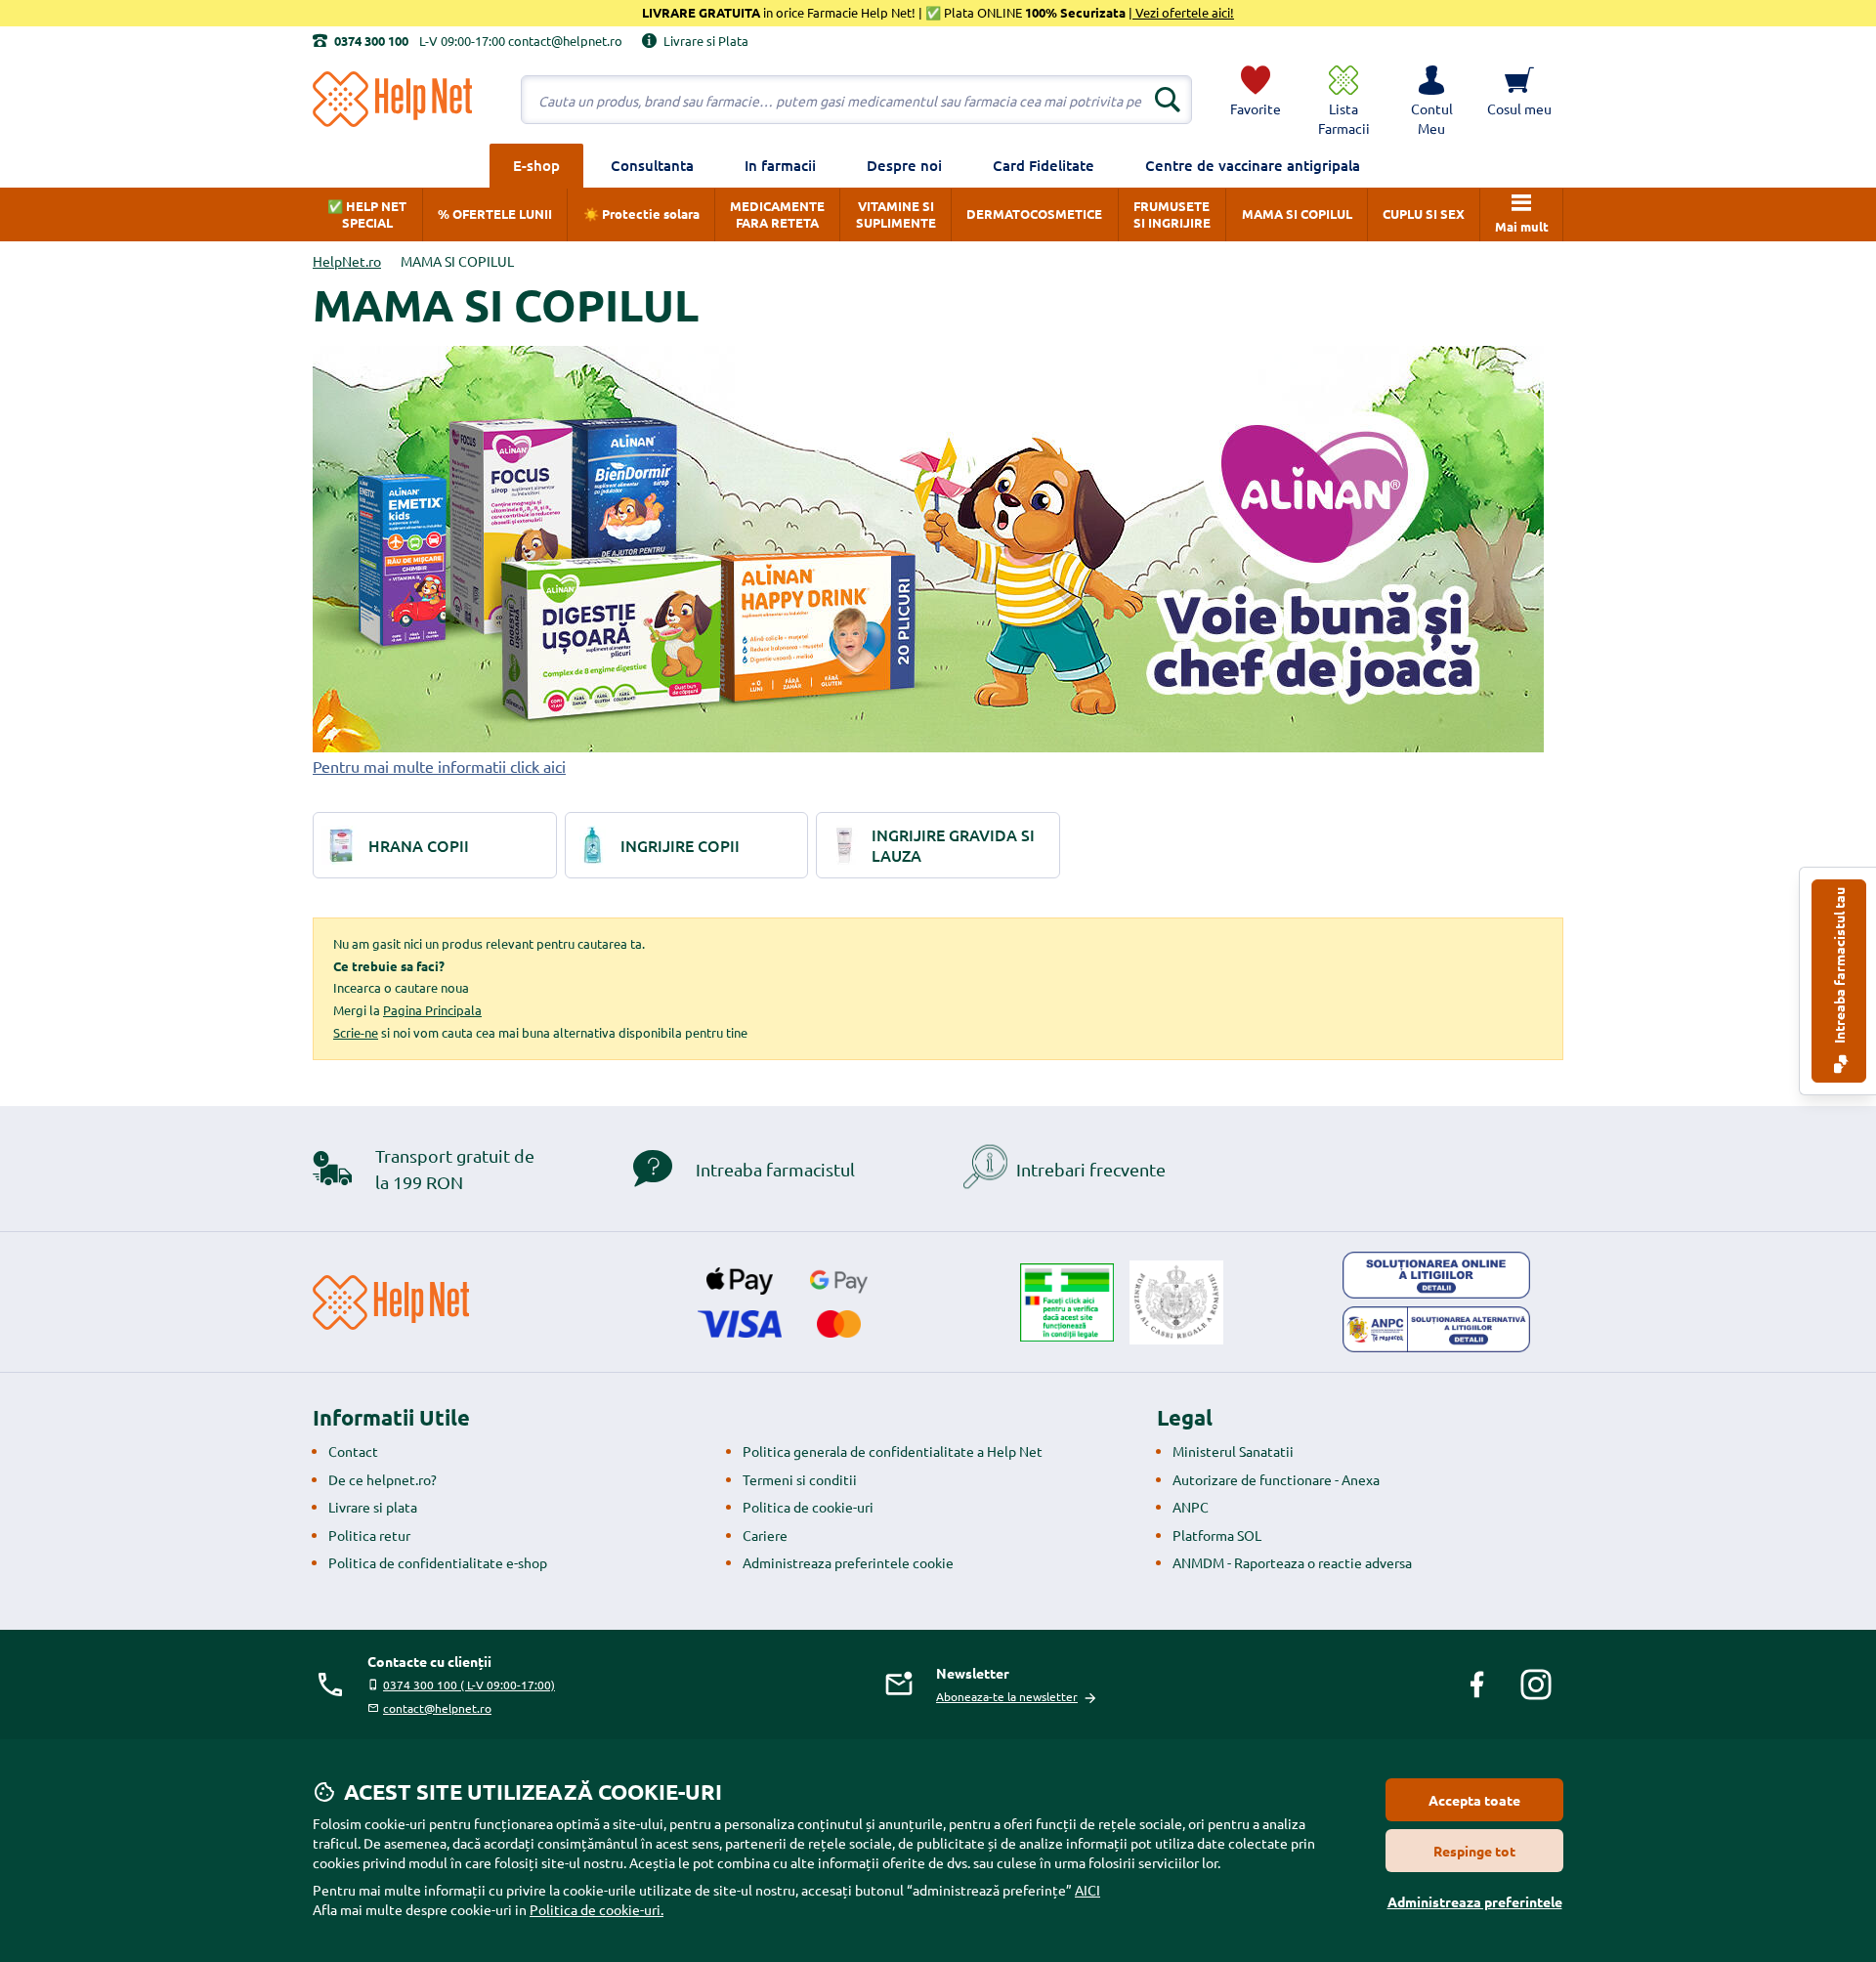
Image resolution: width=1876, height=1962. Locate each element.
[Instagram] (1536, 1685)
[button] (1431, 100)
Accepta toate (1474, 1800)
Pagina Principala (432, 1010)
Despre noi (904, 165)
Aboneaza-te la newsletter (1007, 1696)
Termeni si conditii (800, 1479)
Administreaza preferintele (1475, 1901)
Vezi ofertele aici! (1183, 12)
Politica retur (369, 1535)
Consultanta (652, 165)
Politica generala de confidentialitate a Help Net (893, 1451)
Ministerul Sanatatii (1233, 1451)
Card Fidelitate (1044, 165)
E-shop (536, 165)
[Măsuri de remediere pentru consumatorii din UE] (1436, 1275)
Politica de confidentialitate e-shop (438, 1562)
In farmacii (780, 165)
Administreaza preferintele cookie (848, 1562)
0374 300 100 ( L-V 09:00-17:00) (469, 1685)
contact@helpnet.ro (437, 1708)
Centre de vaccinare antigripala (1253, 165)
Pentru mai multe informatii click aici (439, 766)
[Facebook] (1477, 1685)
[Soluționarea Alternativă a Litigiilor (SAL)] (1436, 1330)
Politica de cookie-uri (808, 1507)
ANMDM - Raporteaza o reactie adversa (1292, 1562)
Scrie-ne (356, 1032)
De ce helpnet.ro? (383, 1479)
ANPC (1191, 1507)
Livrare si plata (373, 1507)
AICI (1087, 1890)
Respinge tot (1474, 1851)
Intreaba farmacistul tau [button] (1839, 967)
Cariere (765, 1535)
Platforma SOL (1217, 1535)
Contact (353, 1451)
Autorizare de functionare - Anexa (1276, 1479)
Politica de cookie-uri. (597, 1909)
